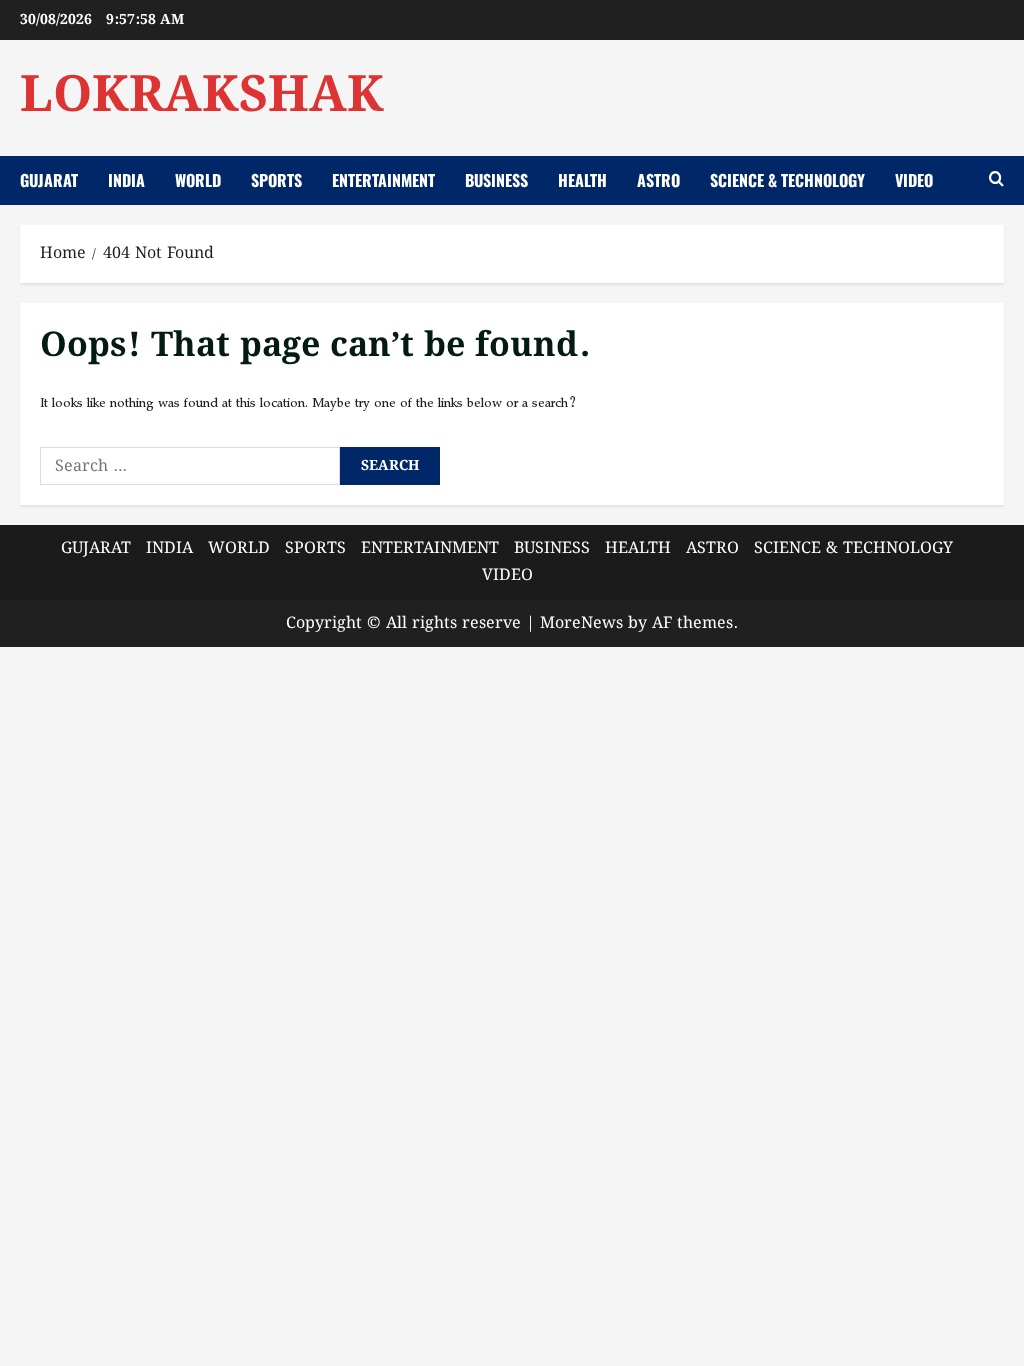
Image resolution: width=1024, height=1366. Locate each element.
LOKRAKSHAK (202, 97)
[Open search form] (996, 181)
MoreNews (581, 623)
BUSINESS (496, 180)
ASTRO (658, 180)
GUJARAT (49, 180)
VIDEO (914, 180)
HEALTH (582, 180)
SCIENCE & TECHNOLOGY (787, 180)
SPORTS (276, 180)
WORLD (198, 180)
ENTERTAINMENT (383, 180)
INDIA (126, 180)
